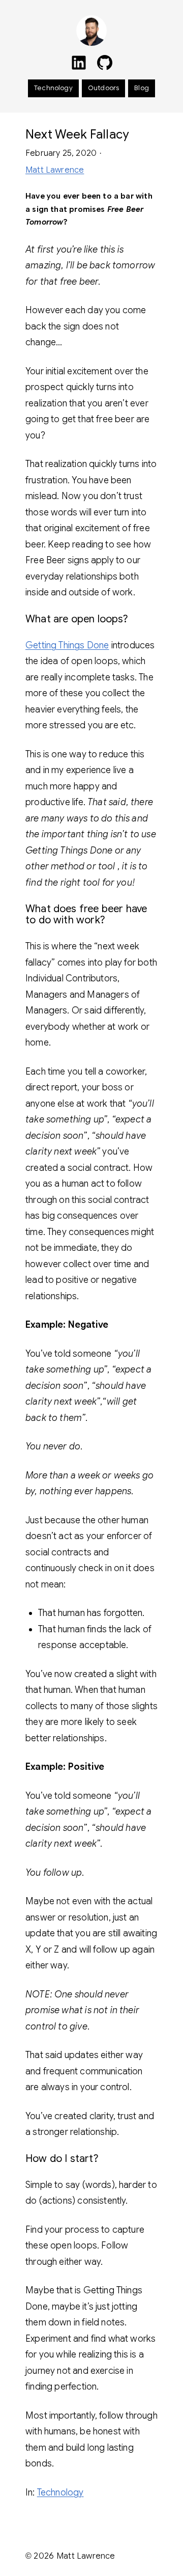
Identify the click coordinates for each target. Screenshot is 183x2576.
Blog (142, 88)
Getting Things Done (67, 645)
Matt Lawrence (55, 170)
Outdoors (103, 88)
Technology (53, 88)
